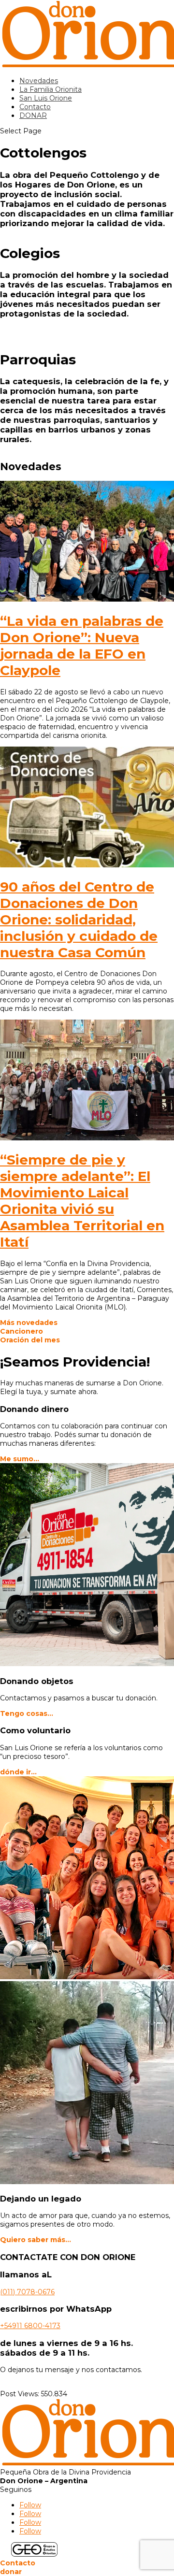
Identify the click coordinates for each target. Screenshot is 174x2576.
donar (11, 2572)
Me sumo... (20, 1459)
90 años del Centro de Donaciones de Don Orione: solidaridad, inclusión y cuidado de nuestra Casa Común (79, 920)
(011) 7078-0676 (27, 2292)
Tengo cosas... (27, 1713)
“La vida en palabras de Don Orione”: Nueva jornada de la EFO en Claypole (82, 646)
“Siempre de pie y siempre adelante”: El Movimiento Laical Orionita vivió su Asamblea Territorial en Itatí (82, 1201)
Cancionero (22, 1331)
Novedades (39, 81)
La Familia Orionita (51, 89)
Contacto (35, 107)
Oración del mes (30, 1340)
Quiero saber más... (36, 2240)
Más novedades (29, 1323)
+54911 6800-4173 (30, 2326)
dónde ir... (18, 1772)
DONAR (33, 115)
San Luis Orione (46, 98)
